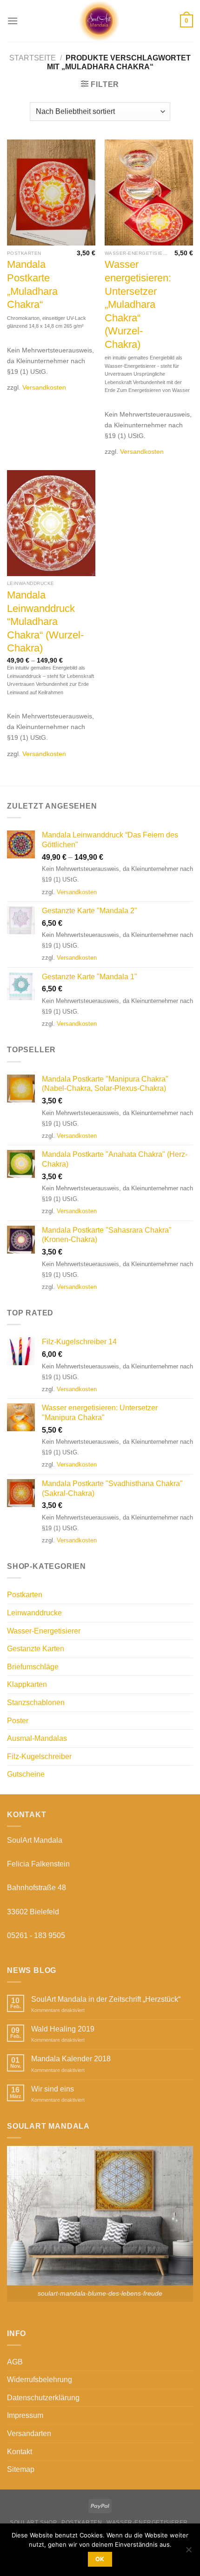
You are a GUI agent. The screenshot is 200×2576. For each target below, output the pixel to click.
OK (100, 2559)
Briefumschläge (33, 1667)
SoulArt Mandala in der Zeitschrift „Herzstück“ (106, 1999)
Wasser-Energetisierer (44, 1631)
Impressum (25, 2415)
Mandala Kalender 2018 (71, 2059)
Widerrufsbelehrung (40, 2380)
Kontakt (20, 2452)
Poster (18, 1721)
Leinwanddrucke (34, 1613)
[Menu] (13, 21)
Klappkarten (27, 1684)
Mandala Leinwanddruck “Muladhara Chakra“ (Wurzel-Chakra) (45, 621)
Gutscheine (26, 1774)
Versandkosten (44, 387)
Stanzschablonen (36, 1703)
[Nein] (188, 2552)
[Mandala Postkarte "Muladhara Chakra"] (51, 193)
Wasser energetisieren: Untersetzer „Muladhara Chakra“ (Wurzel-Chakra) (138, 304)
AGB (15, 2362)
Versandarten (29, 2433)
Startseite (33, 58)
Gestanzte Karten (36, 1649)
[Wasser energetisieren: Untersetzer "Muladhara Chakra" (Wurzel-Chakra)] (149, 193)
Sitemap (21, 2469)
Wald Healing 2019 (63, 2029)
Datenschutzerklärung (43, 2398)
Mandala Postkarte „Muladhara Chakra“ (32, 284)
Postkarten (25, 1595)
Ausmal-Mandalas (37, 1738)
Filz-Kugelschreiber (39, 1756)
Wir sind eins (53, 2089)
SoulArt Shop (33, 2523)
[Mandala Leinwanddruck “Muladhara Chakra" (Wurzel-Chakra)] (51, 523)
